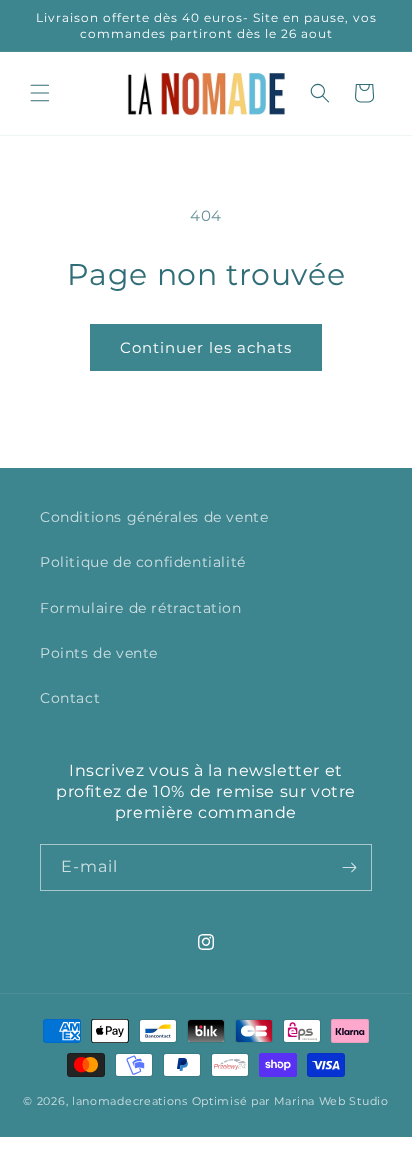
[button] (40, 93)
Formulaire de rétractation (141, 608)
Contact (70, 698)
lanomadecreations (130, 1101)
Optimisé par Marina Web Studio (290, 1101)
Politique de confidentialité (143, 562)
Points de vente (99, 653)
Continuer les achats (206, 347)
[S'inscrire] (349, 867)
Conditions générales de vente (154, 517)
